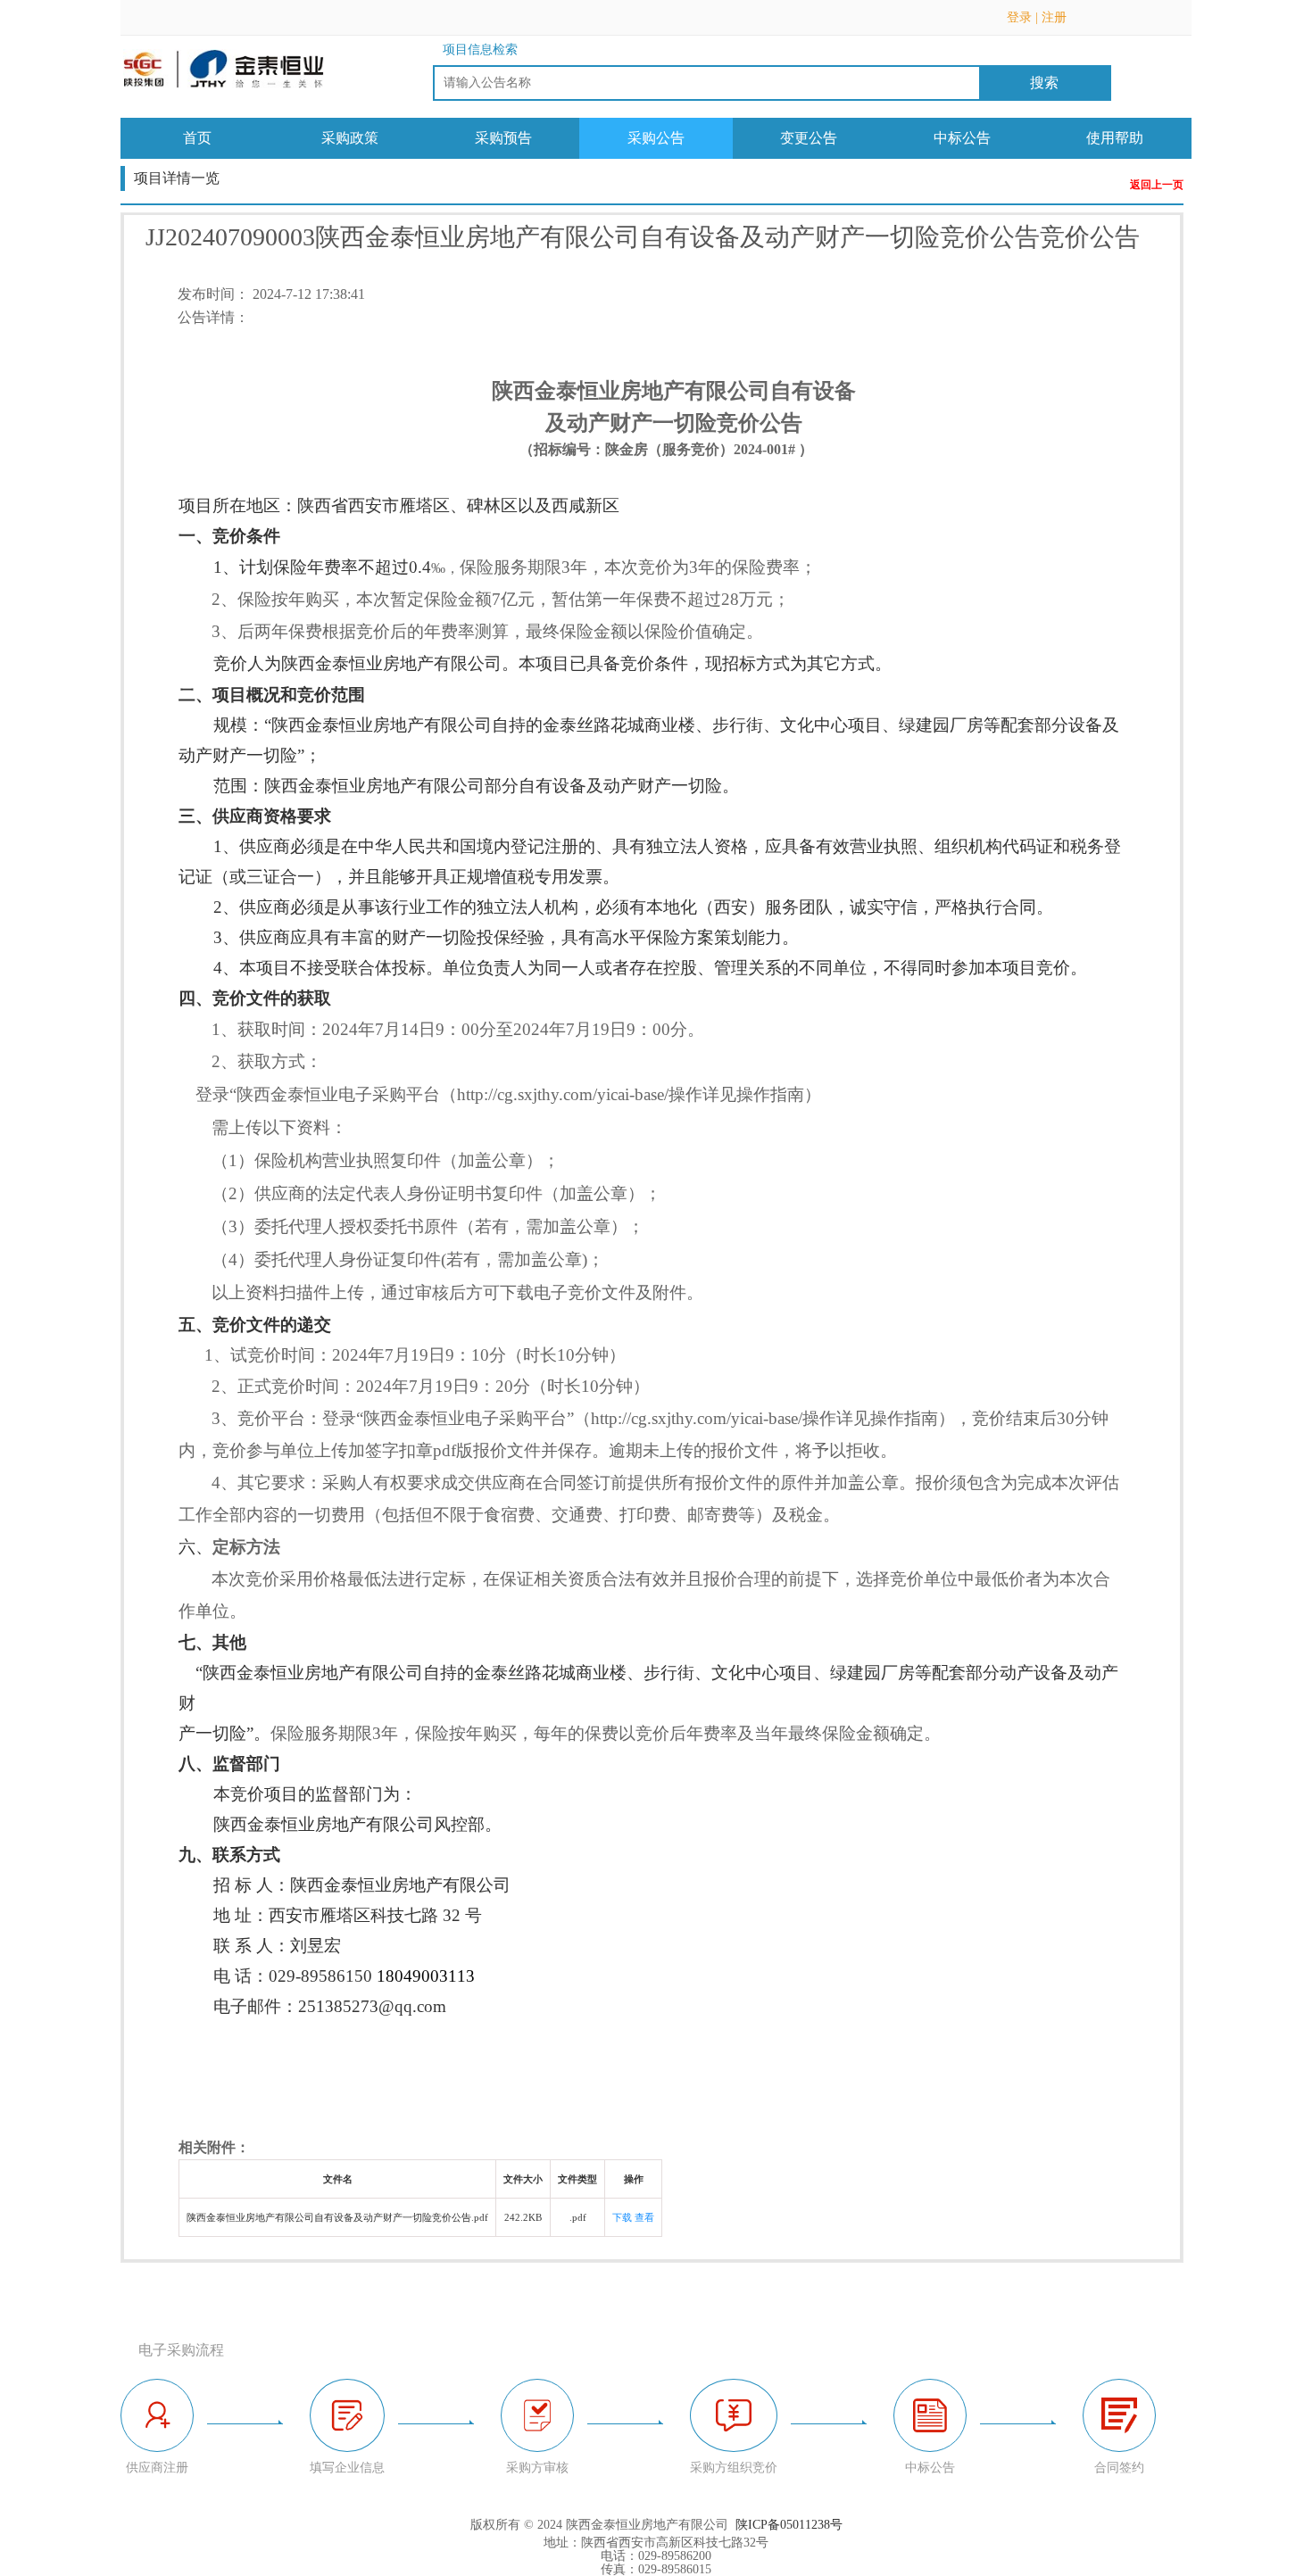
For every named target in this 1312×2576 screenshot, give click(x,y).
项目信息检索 (480, 50)
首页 (197, 138)
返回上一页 (1157, 185)
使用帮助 (1115, 138)
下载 (622, 2217)
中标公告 (962, 138)
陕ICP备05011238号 (789, 2525)
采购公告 (656, 138)
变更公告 (809, 138)
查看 (644, 2217)
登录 (1019, 17)
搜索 (1044, 83)
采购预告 (503, 138)
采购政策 (350, 138)
